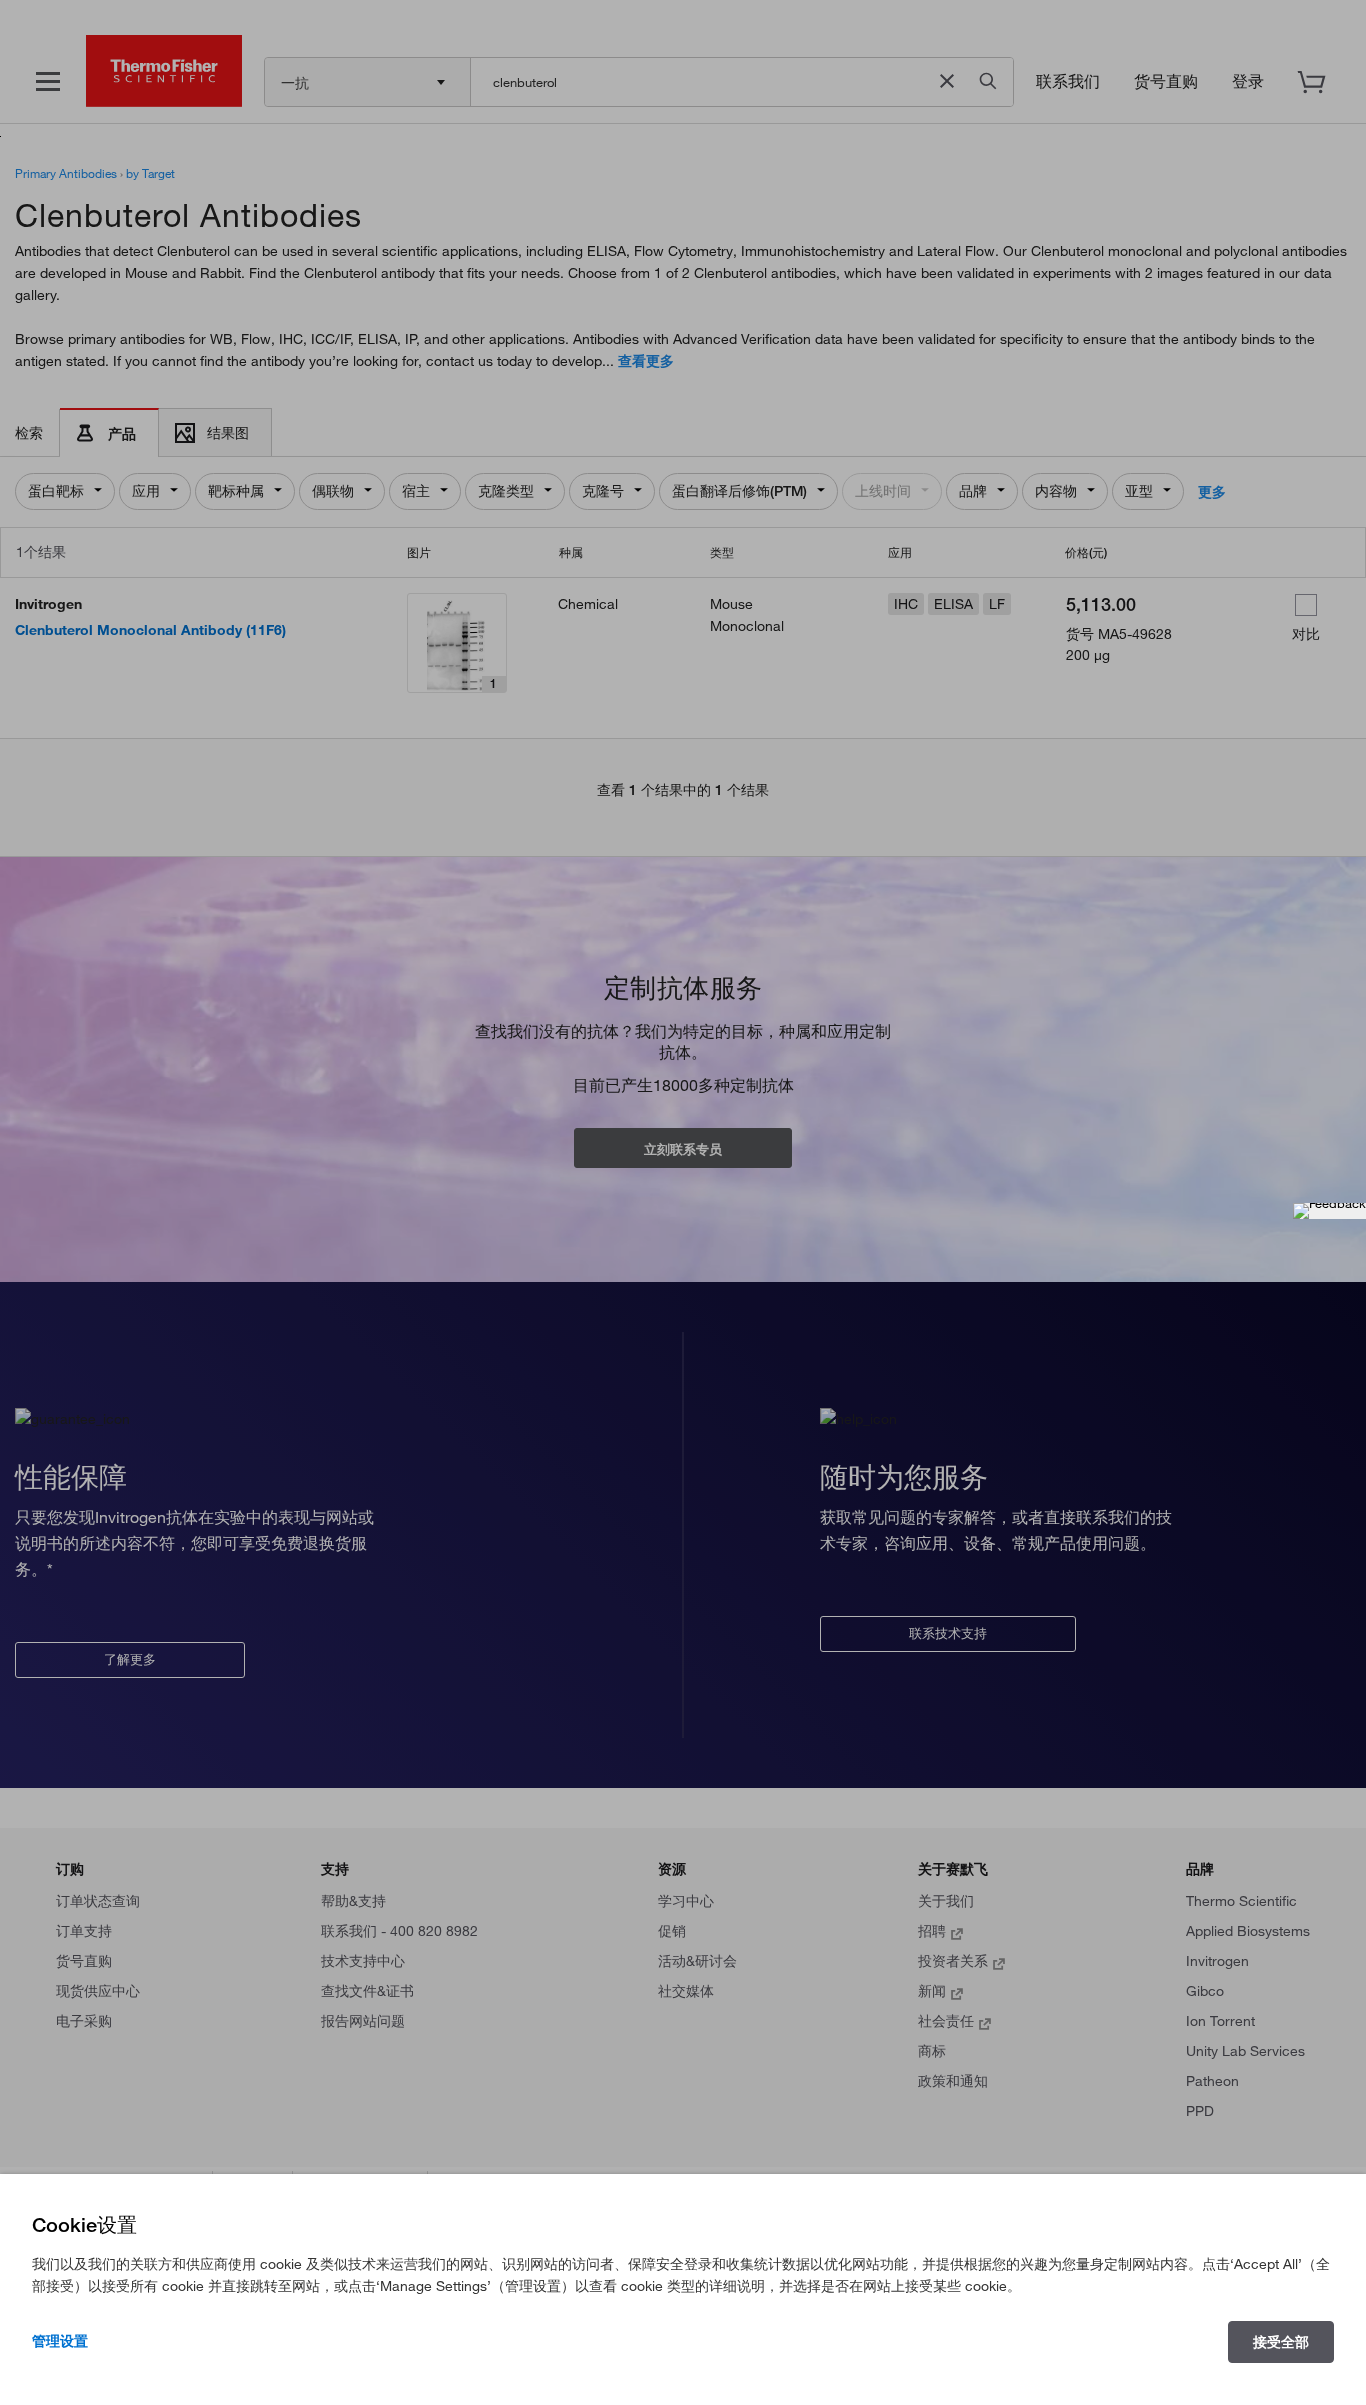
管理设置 (60, 2341)
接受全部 (1281, 2342)
